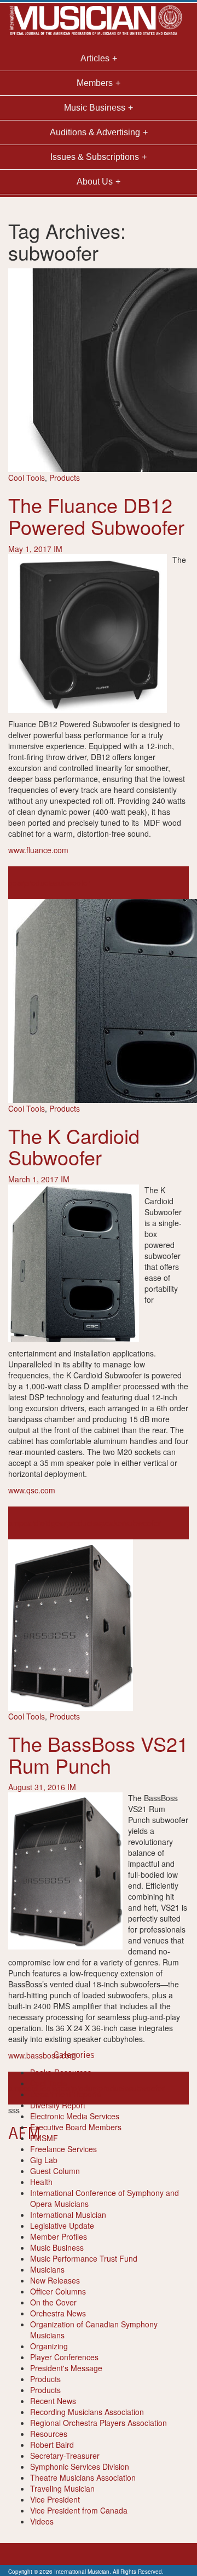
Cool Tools (27, 478)
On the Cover (53, 2302)
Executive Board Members (76, 2127)
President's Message (66, 2368)
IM (58, 549)
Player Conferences (64, 2357)
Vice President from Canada (79, 2510)
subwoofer (72, 883)
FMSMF (44, 2138)
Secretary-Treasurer (65, 2456)
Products (65, 478)
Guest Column (55, 2171)
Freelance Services (63, 2149)
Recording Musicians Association (87, 2412)
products (39, 883)
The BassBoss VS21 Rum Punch (98, 1754)
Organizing (49, 2346)
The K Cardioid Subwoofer (74, 1146)
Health (41, 2182)
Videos (42, 2521)
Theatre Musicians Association (83, 2477)
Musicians (47, 2269)
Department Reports (65, 2094)
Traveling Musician (62, 2488)
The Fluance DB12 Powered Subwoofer (96, 516)
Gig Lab (44, 2160)
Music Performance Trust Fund (84, 2258)
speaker (111, 1523)
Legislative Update (62, 2226)
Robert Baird (52, 2445)
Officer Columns (58, 2291)
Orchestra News (58, 2313)
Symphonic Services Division (80, 2466)
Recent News (53, 2401)
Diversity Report (58, 2105)
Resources (49, 2434)
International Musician (68, 2215)
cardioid (37, 1523)
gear (16, 883)
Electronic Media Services (75, 2116)
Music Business (57, 2247)
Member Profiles (59, 2236)
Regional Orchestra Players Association (99, 2423)
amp (16, 1523)
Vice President (55, 2499)
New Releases (55, 2280)
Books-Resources (61, 2072)
